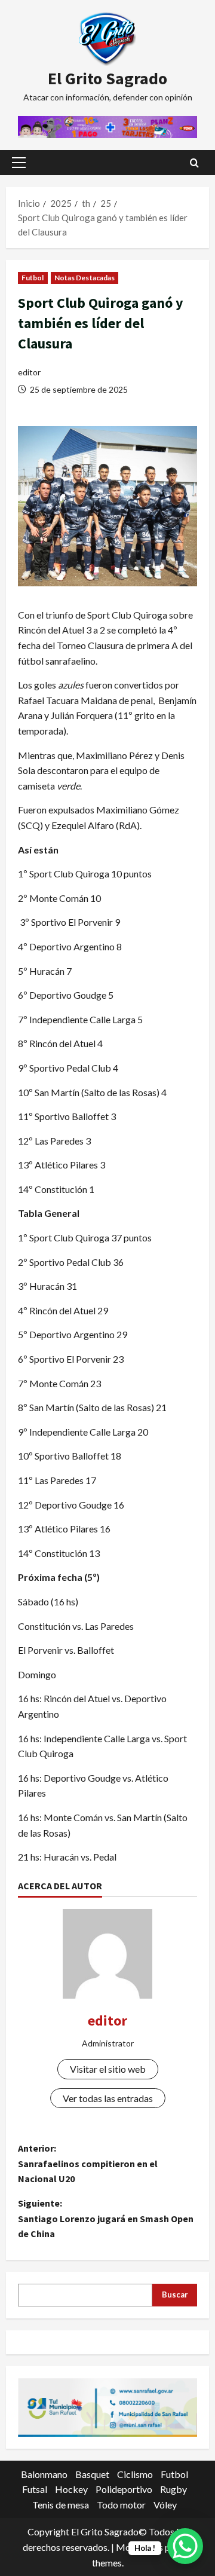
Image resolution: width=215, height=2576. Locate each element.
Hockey (71, 2489)
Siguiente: (106, 2218)
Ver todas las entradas (108, 2098)
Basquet (92, 2474)
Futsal (35, 2489)
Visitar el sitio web (108, 2069)
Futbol (33, 278)
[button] (19, 163)
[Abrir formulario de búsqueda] (194, 163)
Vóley (165, 2505)
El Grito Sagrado (107, 78)
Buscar (175, 2294)
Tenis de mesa (61, 2505)
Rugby (173, 2489)
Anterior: (88, 2163)
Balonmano (44, 2474)
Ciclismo (135, 2474)
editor (29, 372)
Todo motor (121, 2505)
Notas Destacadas (85, 278)
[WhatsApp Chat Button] (185, 2546)
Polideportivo (124, 2489)
